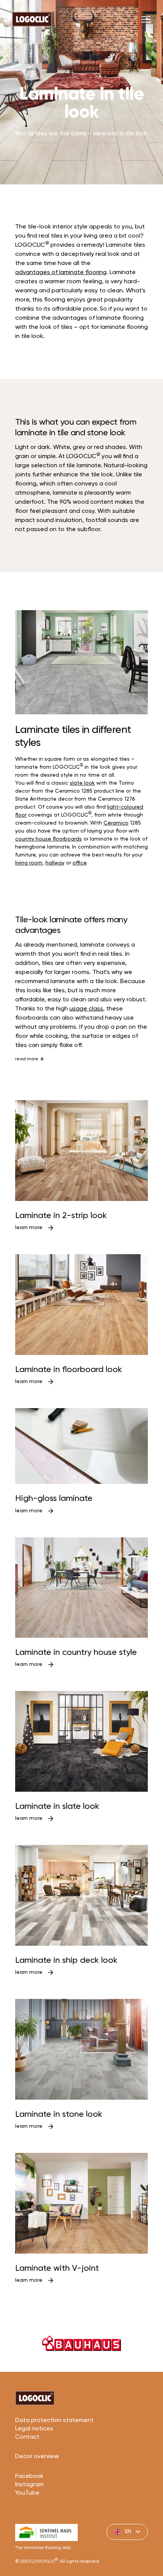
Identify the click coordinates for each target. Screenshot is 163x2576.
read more (27, 1059)
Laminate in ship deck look (66, 1961)
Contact (27, 2437)
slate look (82, 783)
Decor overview (37, 2457)
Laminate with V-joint (57, 2268)
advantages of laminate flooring (61, 273)
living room (29, 863)
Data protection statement (54, 2421)
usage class (86, 1009)
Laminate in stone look (59, 2114)
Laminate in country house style (76, 1653)
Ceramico (116, 823)
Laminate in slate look (57, 1807)
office (79, 863)
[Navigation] (146, 19)
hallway (55, 863)
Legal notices (34, 2429)
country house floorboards (49, 839)
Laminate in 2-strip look (61, 1216)
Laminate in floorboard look (69, 1370)
